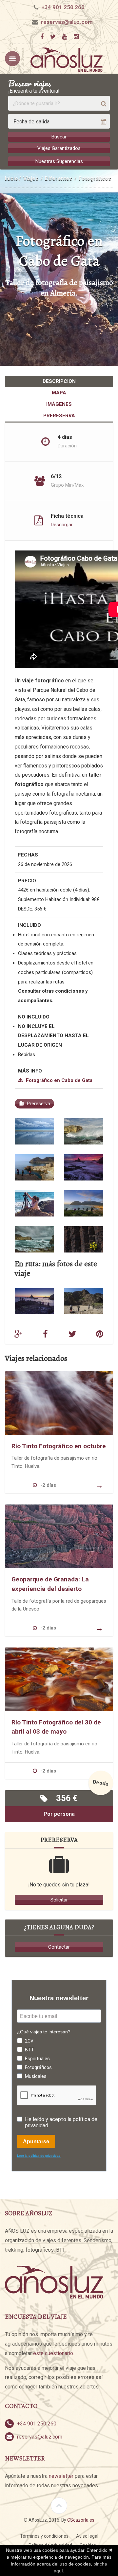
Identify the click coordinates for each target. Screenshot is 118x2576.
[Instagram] (76, 37)
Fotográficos (95, 179)
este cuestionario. (54, 2353)
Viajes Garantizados (59, 148)
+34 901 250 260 (63, 7)
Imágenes (59, 404)
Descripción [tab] (59, 381)
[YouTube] (65, 37)
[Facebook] (42, 37)
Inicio (11, 179)
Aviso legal (87, 2536)
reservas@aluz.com (67, 22)
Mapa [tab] (59, 393)
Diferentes (59, 179)
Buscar (59, 137)
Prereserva (59, 416)
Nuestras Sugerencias (59, 161)
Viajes (31, 179)
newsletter (61, 2476)
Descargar (62, 524)
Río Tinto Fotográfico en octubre (59, 1446)
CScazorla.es (81, 2520)
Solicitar (59, 1900)
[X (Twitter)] (53, 37)
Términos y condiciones (44, 2536)
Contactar (59, 1947)
